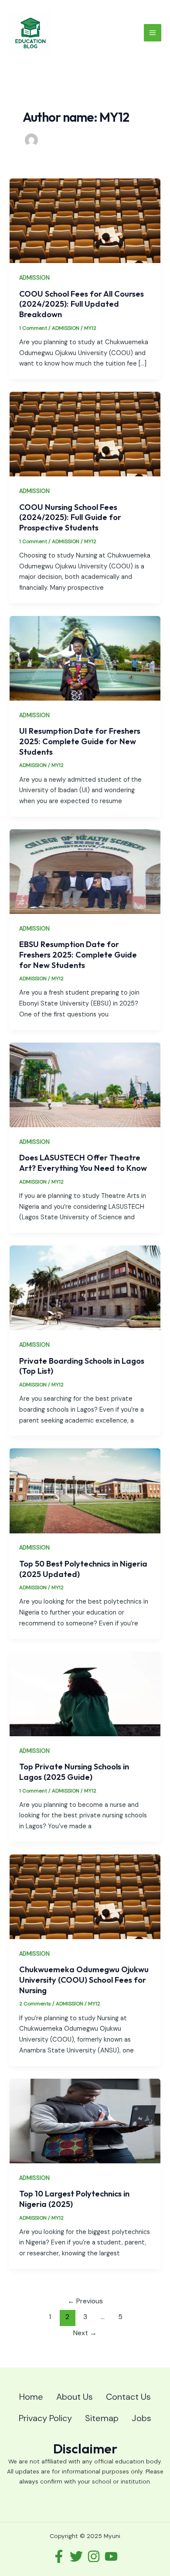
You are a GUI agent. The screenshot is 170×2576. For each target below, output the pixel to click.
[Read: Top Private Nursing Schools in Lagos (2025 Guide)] (85, 1693)
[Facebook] (59, 2556)
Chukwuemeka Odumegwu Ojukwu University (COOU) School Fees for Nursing (84, 1980)
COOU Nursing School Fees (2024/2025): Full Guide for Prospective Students (70, 517)
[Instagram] (94, 2556)
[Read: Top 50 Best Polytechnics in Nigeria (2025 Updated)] (85, 1490)
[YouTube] (111, 2556)
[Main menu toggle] (153, 33)
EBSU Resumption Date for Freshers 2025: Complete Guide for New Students (78, 954)
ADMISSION (34, 278)
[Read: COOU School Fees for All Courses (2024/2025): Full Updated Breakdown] (85, 221)
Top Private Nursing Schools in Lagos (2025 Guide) (74, 1772)
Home (31, 2397)
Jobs (141, 2418)
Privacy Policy (45, 2418)
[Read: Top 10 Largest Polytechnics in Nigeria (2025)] (85, 2120)
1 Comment (33, 328)
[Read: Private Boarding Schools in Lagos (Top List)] (85, 1288)
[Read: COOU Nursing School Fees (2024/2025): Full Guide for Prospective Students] (85, 434)
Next (85, 2333)
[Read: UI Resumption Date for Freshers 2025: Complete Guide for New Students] (85, 658)
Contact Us (128, 2397)
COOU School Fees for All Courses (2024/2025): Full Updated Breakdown (82, 304)
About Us (75, 2397)
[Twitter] (76, 2556)
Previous (85, 2301)
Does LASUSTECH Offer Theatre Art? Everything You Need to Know (83, 1163)
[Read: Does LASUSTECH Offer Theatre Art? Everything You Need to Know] (85, 1085)
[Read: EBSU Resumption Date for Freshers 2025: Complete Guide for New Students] (85, 871)
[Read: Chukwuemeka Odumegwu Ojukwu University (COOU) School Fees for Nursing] (85, 1897)
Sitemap (102, 2418)
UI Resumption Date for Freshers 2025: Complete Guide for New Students (80, 741)
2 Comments (35, 2004)
